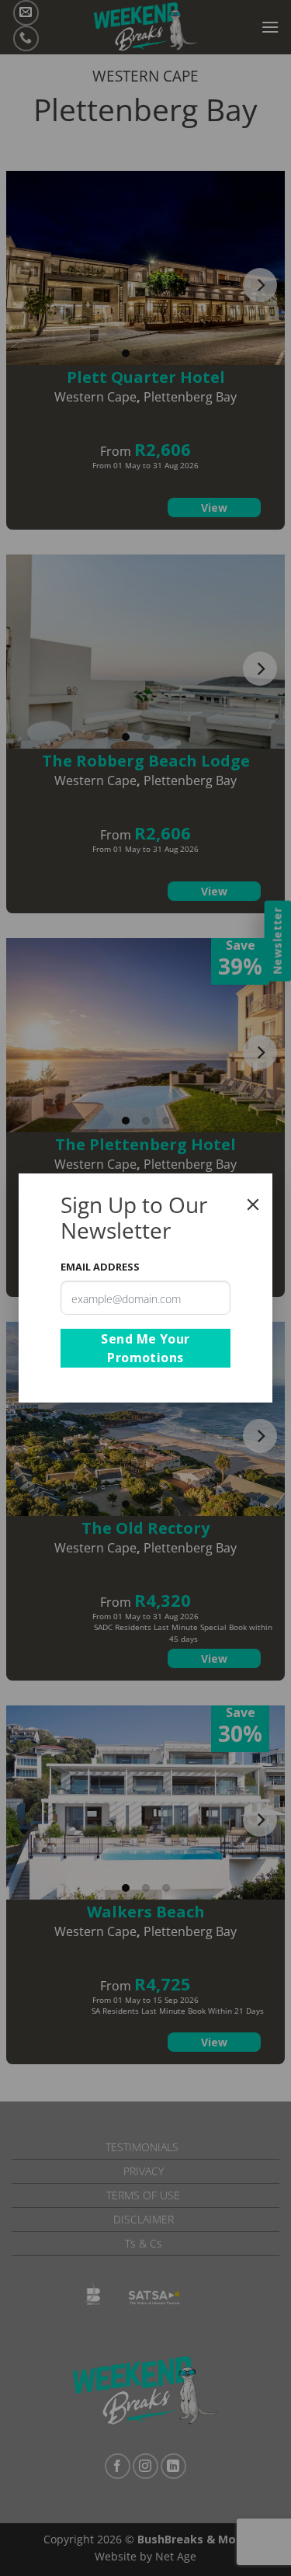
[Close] (253, 1205)
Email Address (100, 1267)
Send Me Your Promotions (145, 1348)
